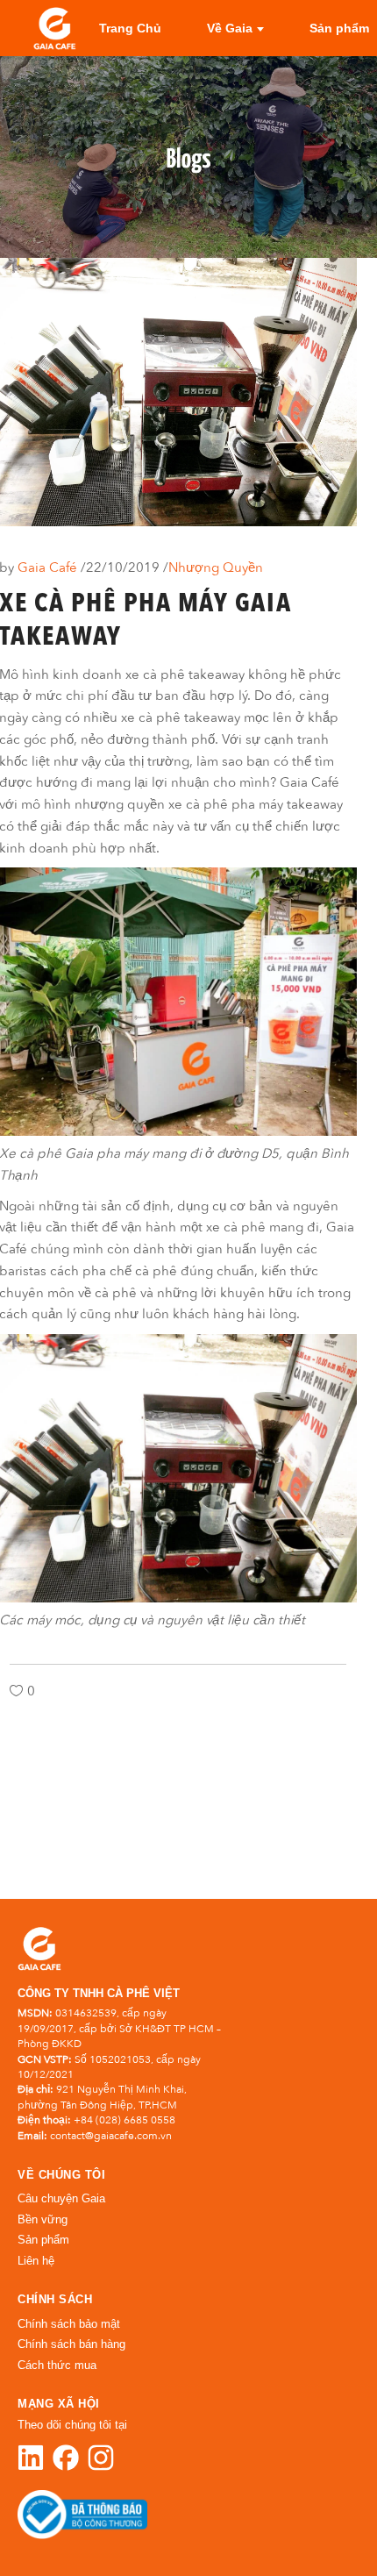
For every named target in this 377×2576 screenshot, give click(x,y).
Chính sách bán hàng (71, 2344)
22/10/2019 (124, 567)
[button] (326, 2525)
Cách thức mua (57, 2365)
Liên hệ (36, 2261)
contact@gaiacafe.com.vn (111, 2136)
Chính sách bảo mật (69, 2324)
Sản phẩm (43, 2240)
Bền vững (43, 2219)
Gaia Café (49, 567)
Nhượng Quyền (216, 567)
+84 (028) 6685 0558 (124, 2120)
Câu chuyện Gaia (61, 2198)
